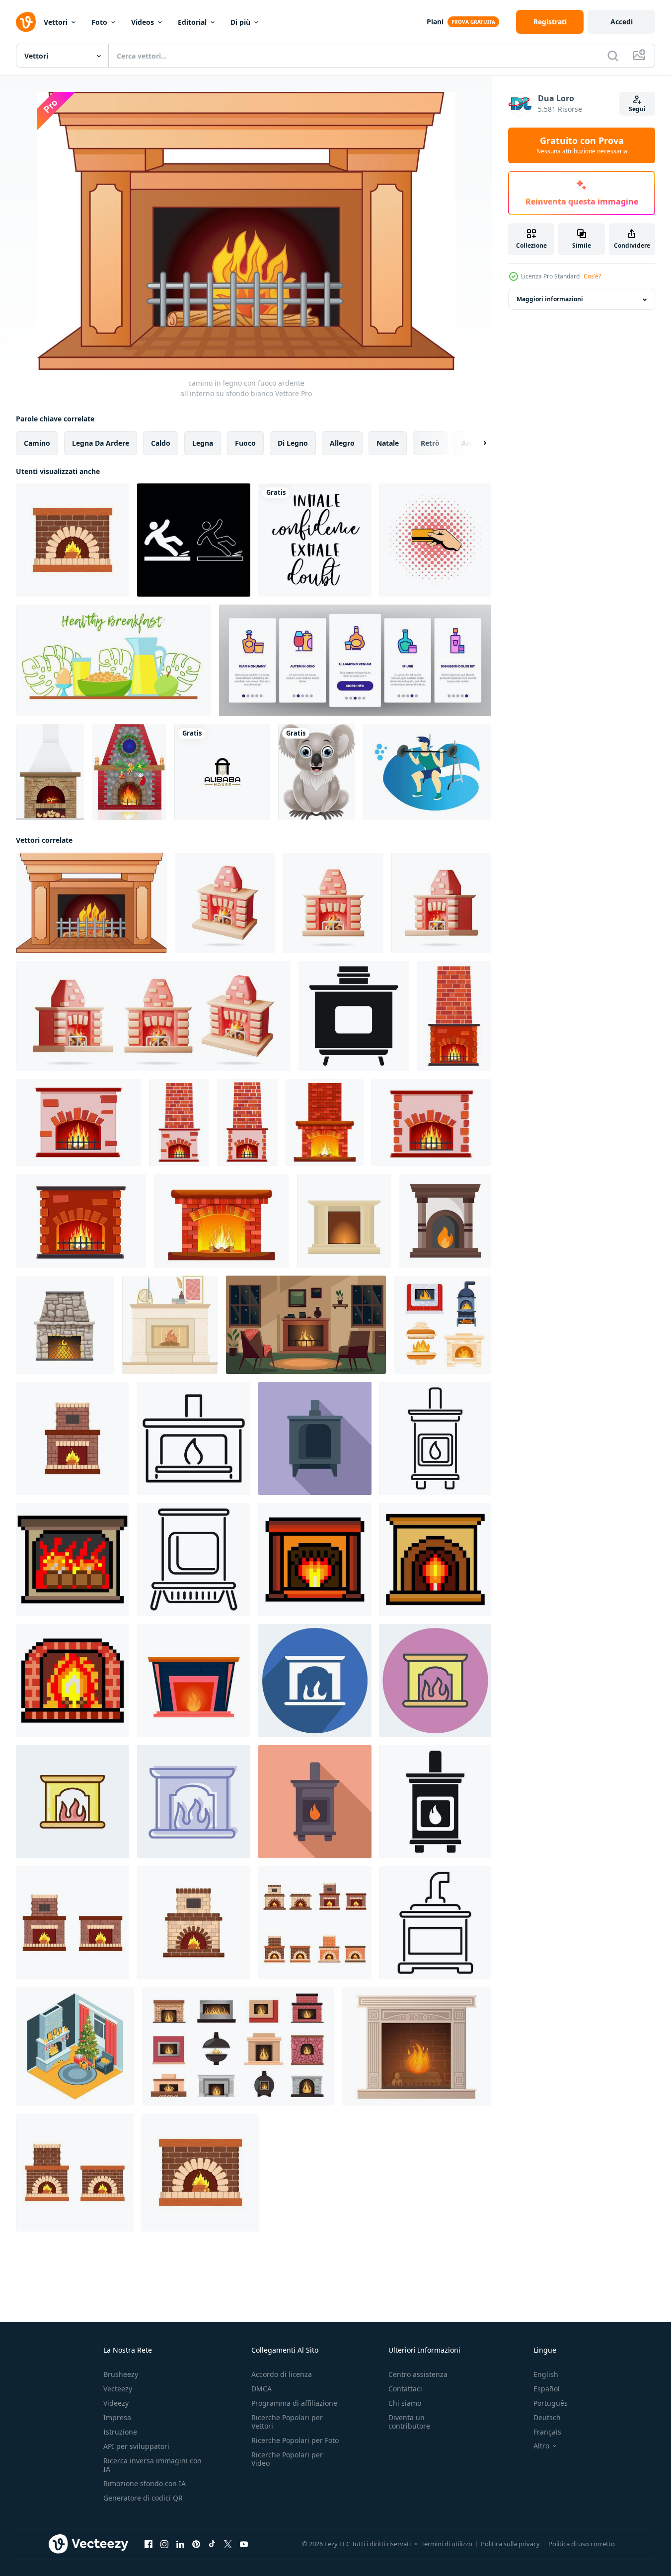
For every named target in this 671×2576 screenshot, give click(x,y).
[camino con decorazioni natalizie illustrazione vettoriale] (129, 772)
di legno (293, 443)
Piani (435, 22)
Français (547, 2432)
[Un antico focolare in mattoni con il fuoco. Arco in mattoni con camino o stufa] (50, 772)
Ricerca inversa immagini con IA (152, 2465)
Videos (143, 22)
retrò (430, 443)
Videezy (116, 2403)
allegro (342, 443)
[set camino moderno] (344, 1221)
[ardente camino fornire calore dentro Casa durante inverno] (315, 1802)
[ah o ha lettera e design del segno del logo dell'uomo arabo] (222, 772)
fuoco (245, 443)
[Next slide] (476, 443)
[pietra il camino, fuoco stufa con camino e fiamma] (65, 1325)
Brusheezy (121, 2374)
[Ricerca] (613, 56)
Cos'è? (592, 276)
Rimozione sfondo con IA (145, 2483)
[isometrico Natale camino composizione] (75, 2046)
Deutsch (547, 2417)
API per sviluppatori (136, 2446)
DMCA (261, 2389)
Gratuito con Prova (582, 145)
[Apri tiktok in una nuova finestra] (212, 2544)
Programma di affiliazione (294, 2403)
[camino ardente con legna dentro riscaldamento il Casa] (194, 1438)
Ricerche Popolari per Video (287, 2459)
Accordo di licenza (282, 2374)
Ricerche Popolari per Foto (295, 2440)
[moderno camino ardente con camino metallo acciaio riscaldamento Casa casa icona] (435, 1438)
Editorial (192, 22)
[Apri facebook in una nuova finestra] (149, 2544)
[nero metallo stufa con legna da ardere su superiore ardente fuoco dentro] (354, 1016)
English (546, 2374)
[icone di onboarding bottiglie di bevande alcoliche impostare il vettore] (355, 660)
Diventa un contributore (409, 2422)
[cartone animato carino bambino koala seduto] (317, 772)
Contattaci (405, 2389)
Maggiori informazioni (550, 300)
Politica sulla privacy (510, 2544)
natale (388, 443)
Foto (99, 22)
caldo (161, 443)
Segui (637, 109)
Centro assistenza (418, 2374)
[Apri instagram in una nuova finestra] (164, 2544)
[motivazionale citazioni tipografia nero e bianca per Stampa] (315, 540)
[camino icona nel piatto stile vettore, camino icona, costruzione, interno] (445, 1221)
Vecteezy (118, 2389)
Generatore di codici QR (143, 2498)
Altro (541, 2446)
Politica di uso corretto (582, 2544)
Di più (240, 22)
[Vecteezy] (26, 22)
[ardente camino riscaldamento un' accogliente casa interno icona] (435, 1802)
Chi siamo (405, 2403)
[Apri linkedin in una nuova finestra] (180, 2544)
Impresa (117, 2417)
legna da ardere (101, 443)
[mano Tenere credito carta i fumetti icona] (435, 540)
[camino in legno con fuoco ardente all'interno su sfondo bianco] (91, 903)
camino (37, 443)
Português (551, 2403)
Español (547, 2389)
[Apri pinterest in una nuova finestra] (196, 2544)
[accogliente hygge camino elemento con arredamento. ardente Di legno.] (170, 1325)
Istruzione (120, 2432)
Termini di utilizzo (447, 2544)
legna (203, 443)
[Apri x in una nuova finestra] (228, 2544)
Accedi (622, 22)
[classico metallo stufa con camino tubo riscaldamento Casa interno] (315, 1438)
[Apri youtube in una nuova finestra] (244, 2544)
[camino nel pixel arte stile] (73, 1559)
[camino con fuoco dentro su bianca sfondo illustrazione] (194, 1681)
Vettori (56, 22)
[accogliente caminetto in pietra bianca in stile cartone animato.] (416, 2046)
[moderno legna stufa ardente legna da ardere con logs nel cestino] (194, 1559)
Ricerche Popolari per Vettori (287, 2422)
